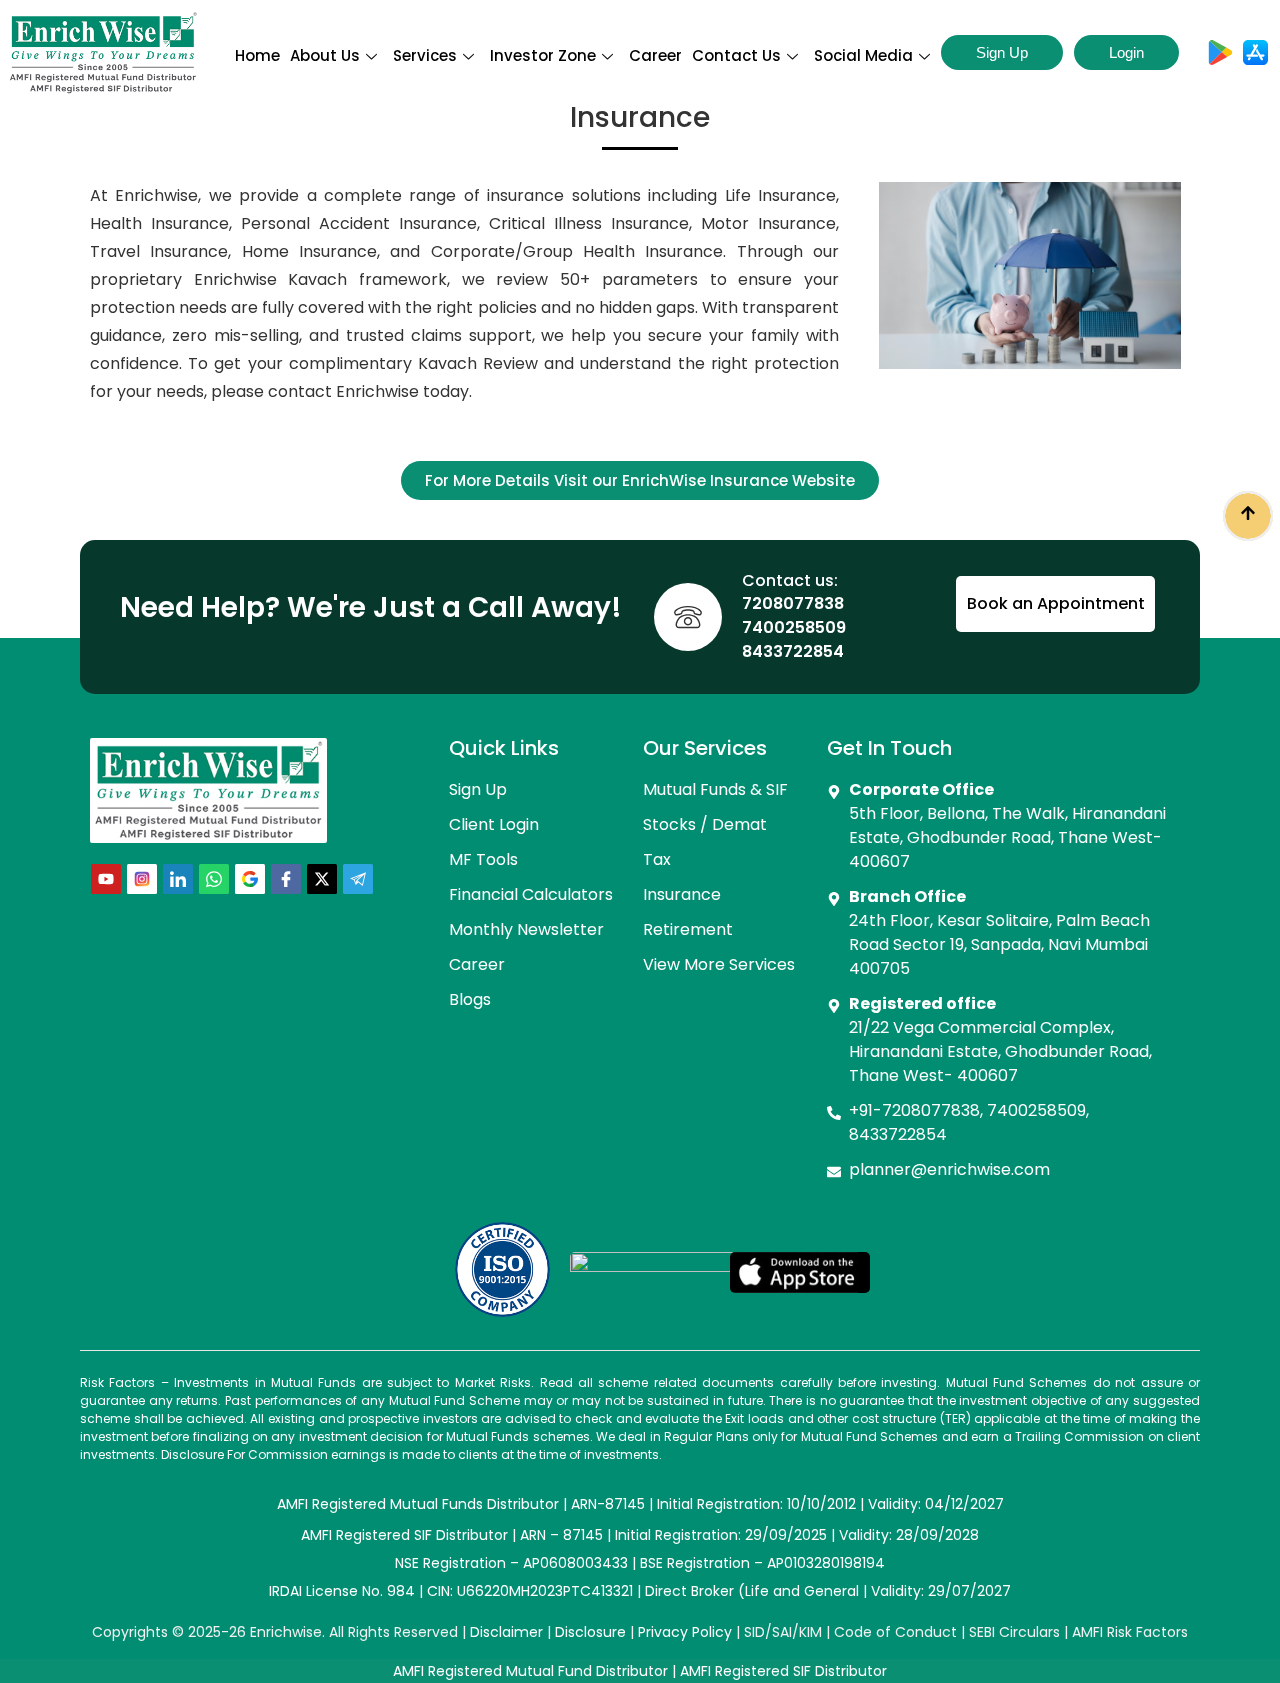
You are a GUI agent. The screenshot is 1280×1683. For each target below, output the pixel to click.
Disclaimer (506, 1632)
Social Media (863, 55)
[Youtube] (106, 879)
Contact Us (736, 55)
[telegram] (358, 879)
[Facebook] (286, 879)
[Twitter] (322, 879)
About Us (325, 55)
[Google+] (250, 879)
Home (257, 55)
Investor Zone (543, 55)
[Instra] (142, 879)
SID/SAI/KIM (783, 1632)
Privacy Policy (685, 1632)
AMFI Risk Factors (1130, 1632)
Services (425, 55)
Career (655, 55)
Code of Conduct (895, 1632)
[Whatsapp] (214, 879)
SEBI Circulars (1014, 1632)
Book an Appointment (1056, 603)
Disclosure (590, 1632)
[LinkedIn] (178, 879)
